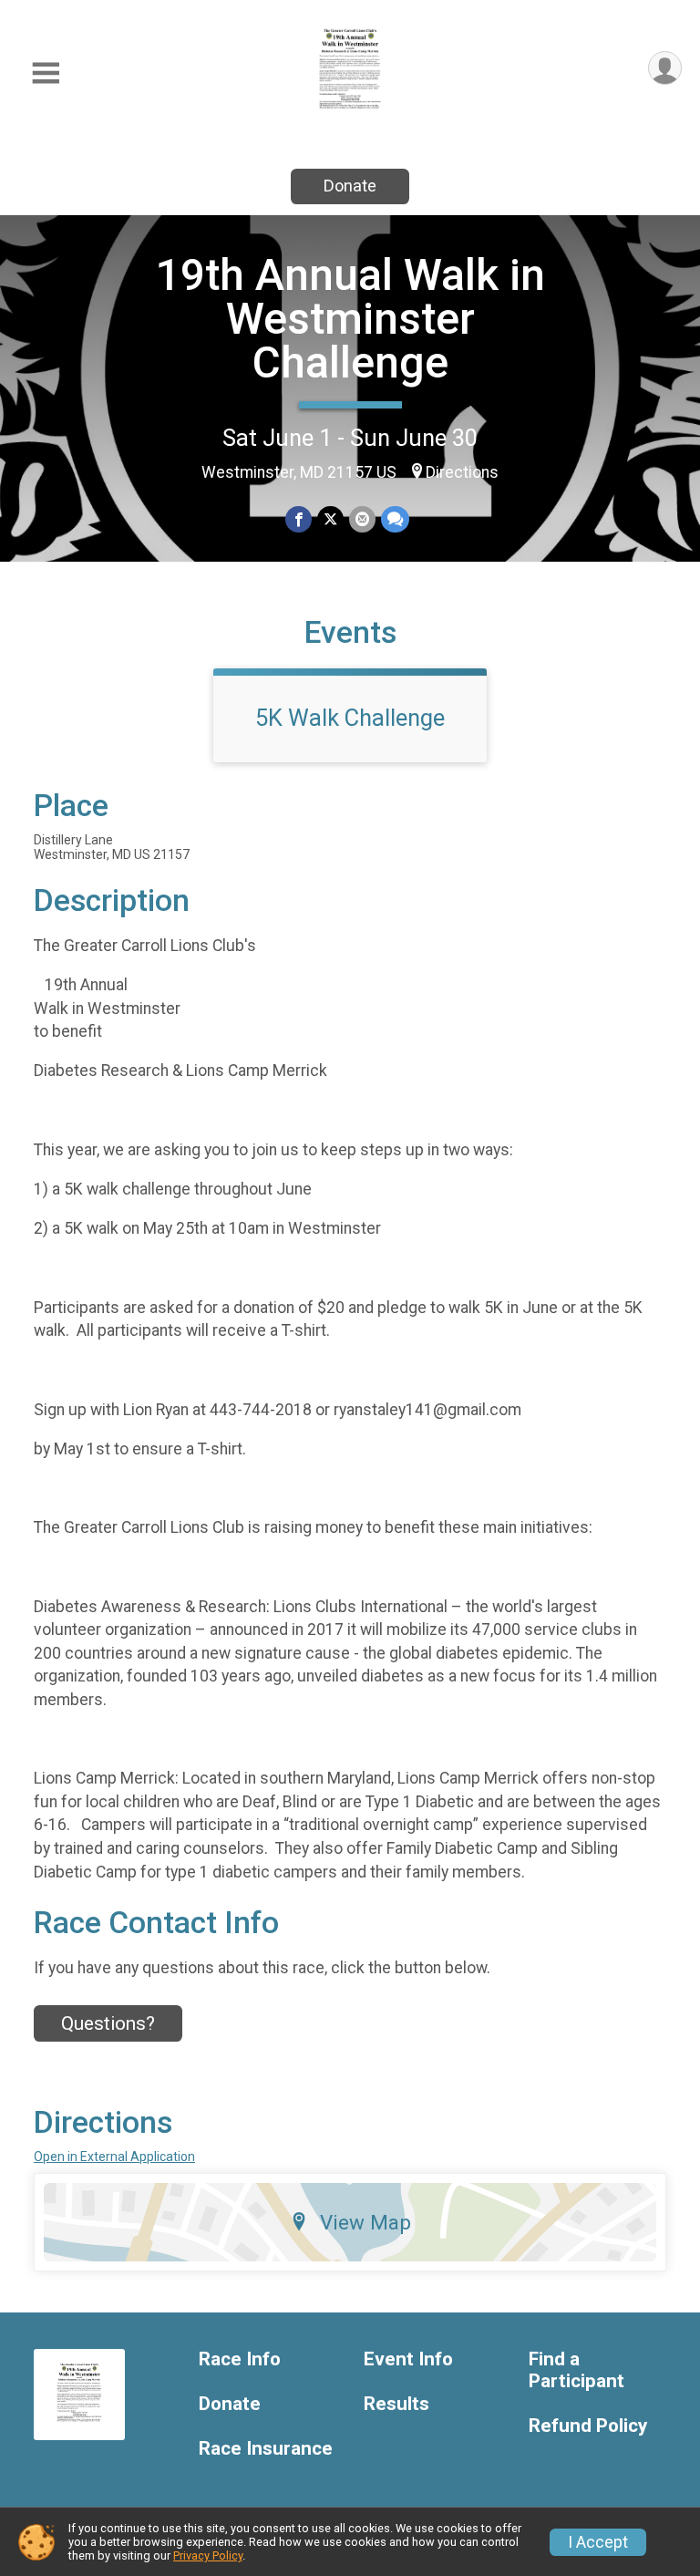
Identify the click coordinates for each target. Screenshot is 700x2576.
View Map (365, 2222)
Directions (462, 472)
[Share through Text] (395, 519)
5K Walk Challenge (350, 718)
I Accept (598, 2542)
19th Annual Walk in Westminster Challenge (350, 319)
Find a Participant (576, 2370)
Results (396, 2404)
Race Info (240, 2359)
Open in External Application (114, 2157)
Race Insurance (266, 2449)
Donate (350, 186)
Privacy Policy (208, 2555)
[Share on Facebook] (299, 519)
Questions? (108, 2023)
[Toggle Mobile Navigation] (46, 73)
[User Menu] (665, 68)
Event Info (408, 2359)
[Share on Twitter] (330, 519)
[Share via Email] (362, 519)
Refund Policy (588, 2426)
